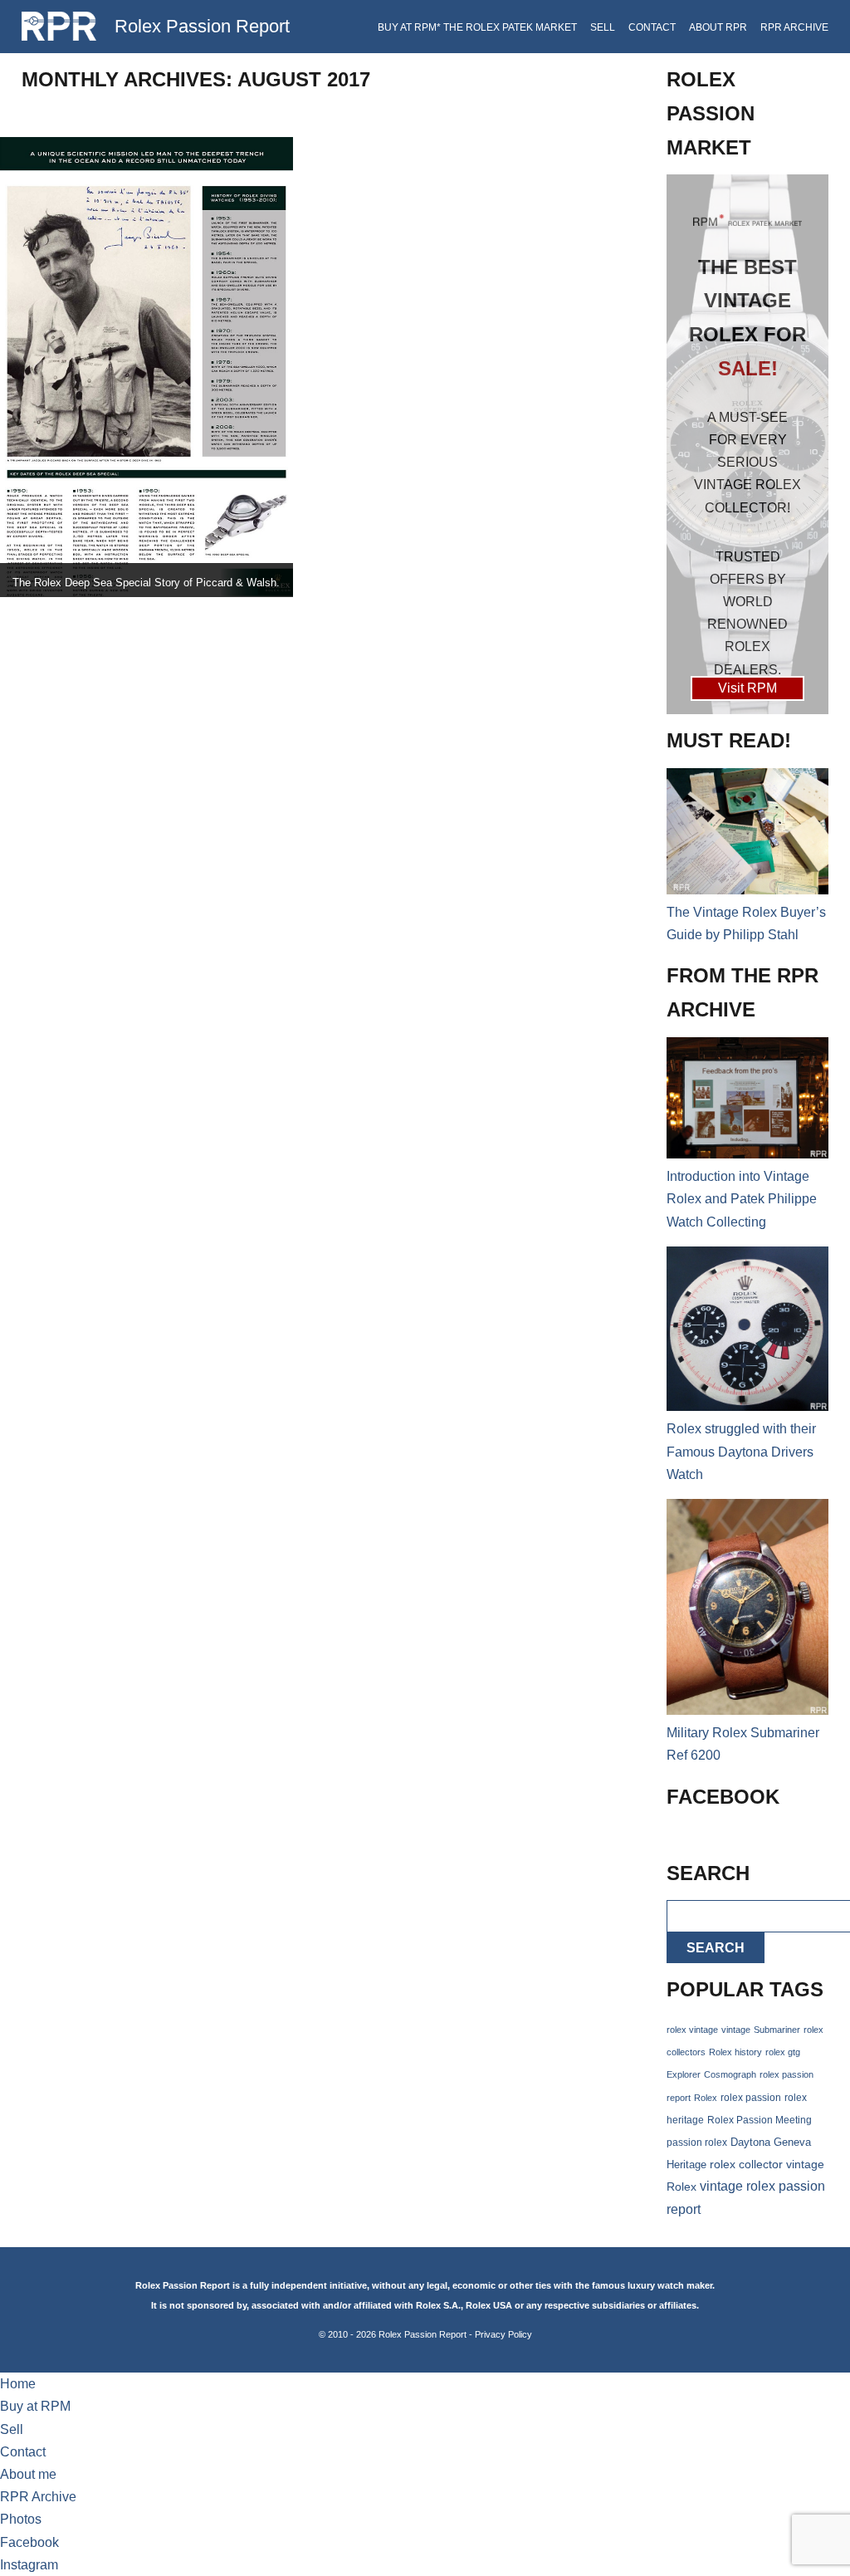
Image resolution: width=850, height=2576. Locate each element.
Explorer (684, 2074)
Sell (603, 27)
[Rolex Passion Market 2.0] (747, 444)
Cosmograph (730, 2074)
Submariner (777, 2030)
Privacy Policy (503, 2334)
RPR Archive (794, 27)
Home (18, 2384)
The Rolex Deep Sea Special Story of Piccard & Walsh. (146, 583)
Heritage (686, 2165)
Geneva (792, 2143)
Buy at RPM (35, 2406)
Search (716, 1948)
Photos (21, 2519)
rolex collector (746, 2165)
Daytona (750, 2143)
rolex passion (751, 2097)
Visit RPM (747, 688)
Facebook (29, 2542)
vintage (736, 2030)
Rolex (706, 2098)
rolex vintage (692, 2030)
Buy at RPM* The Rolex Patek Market (477, 27)
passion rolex (697, 2143)
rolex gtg (783, 2052)
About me (28, 2474)
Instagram (29, 2565)
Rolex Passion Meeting (760, 2120)
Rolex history (735, 2052)
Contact (652, 27)
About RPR (718, 27)
